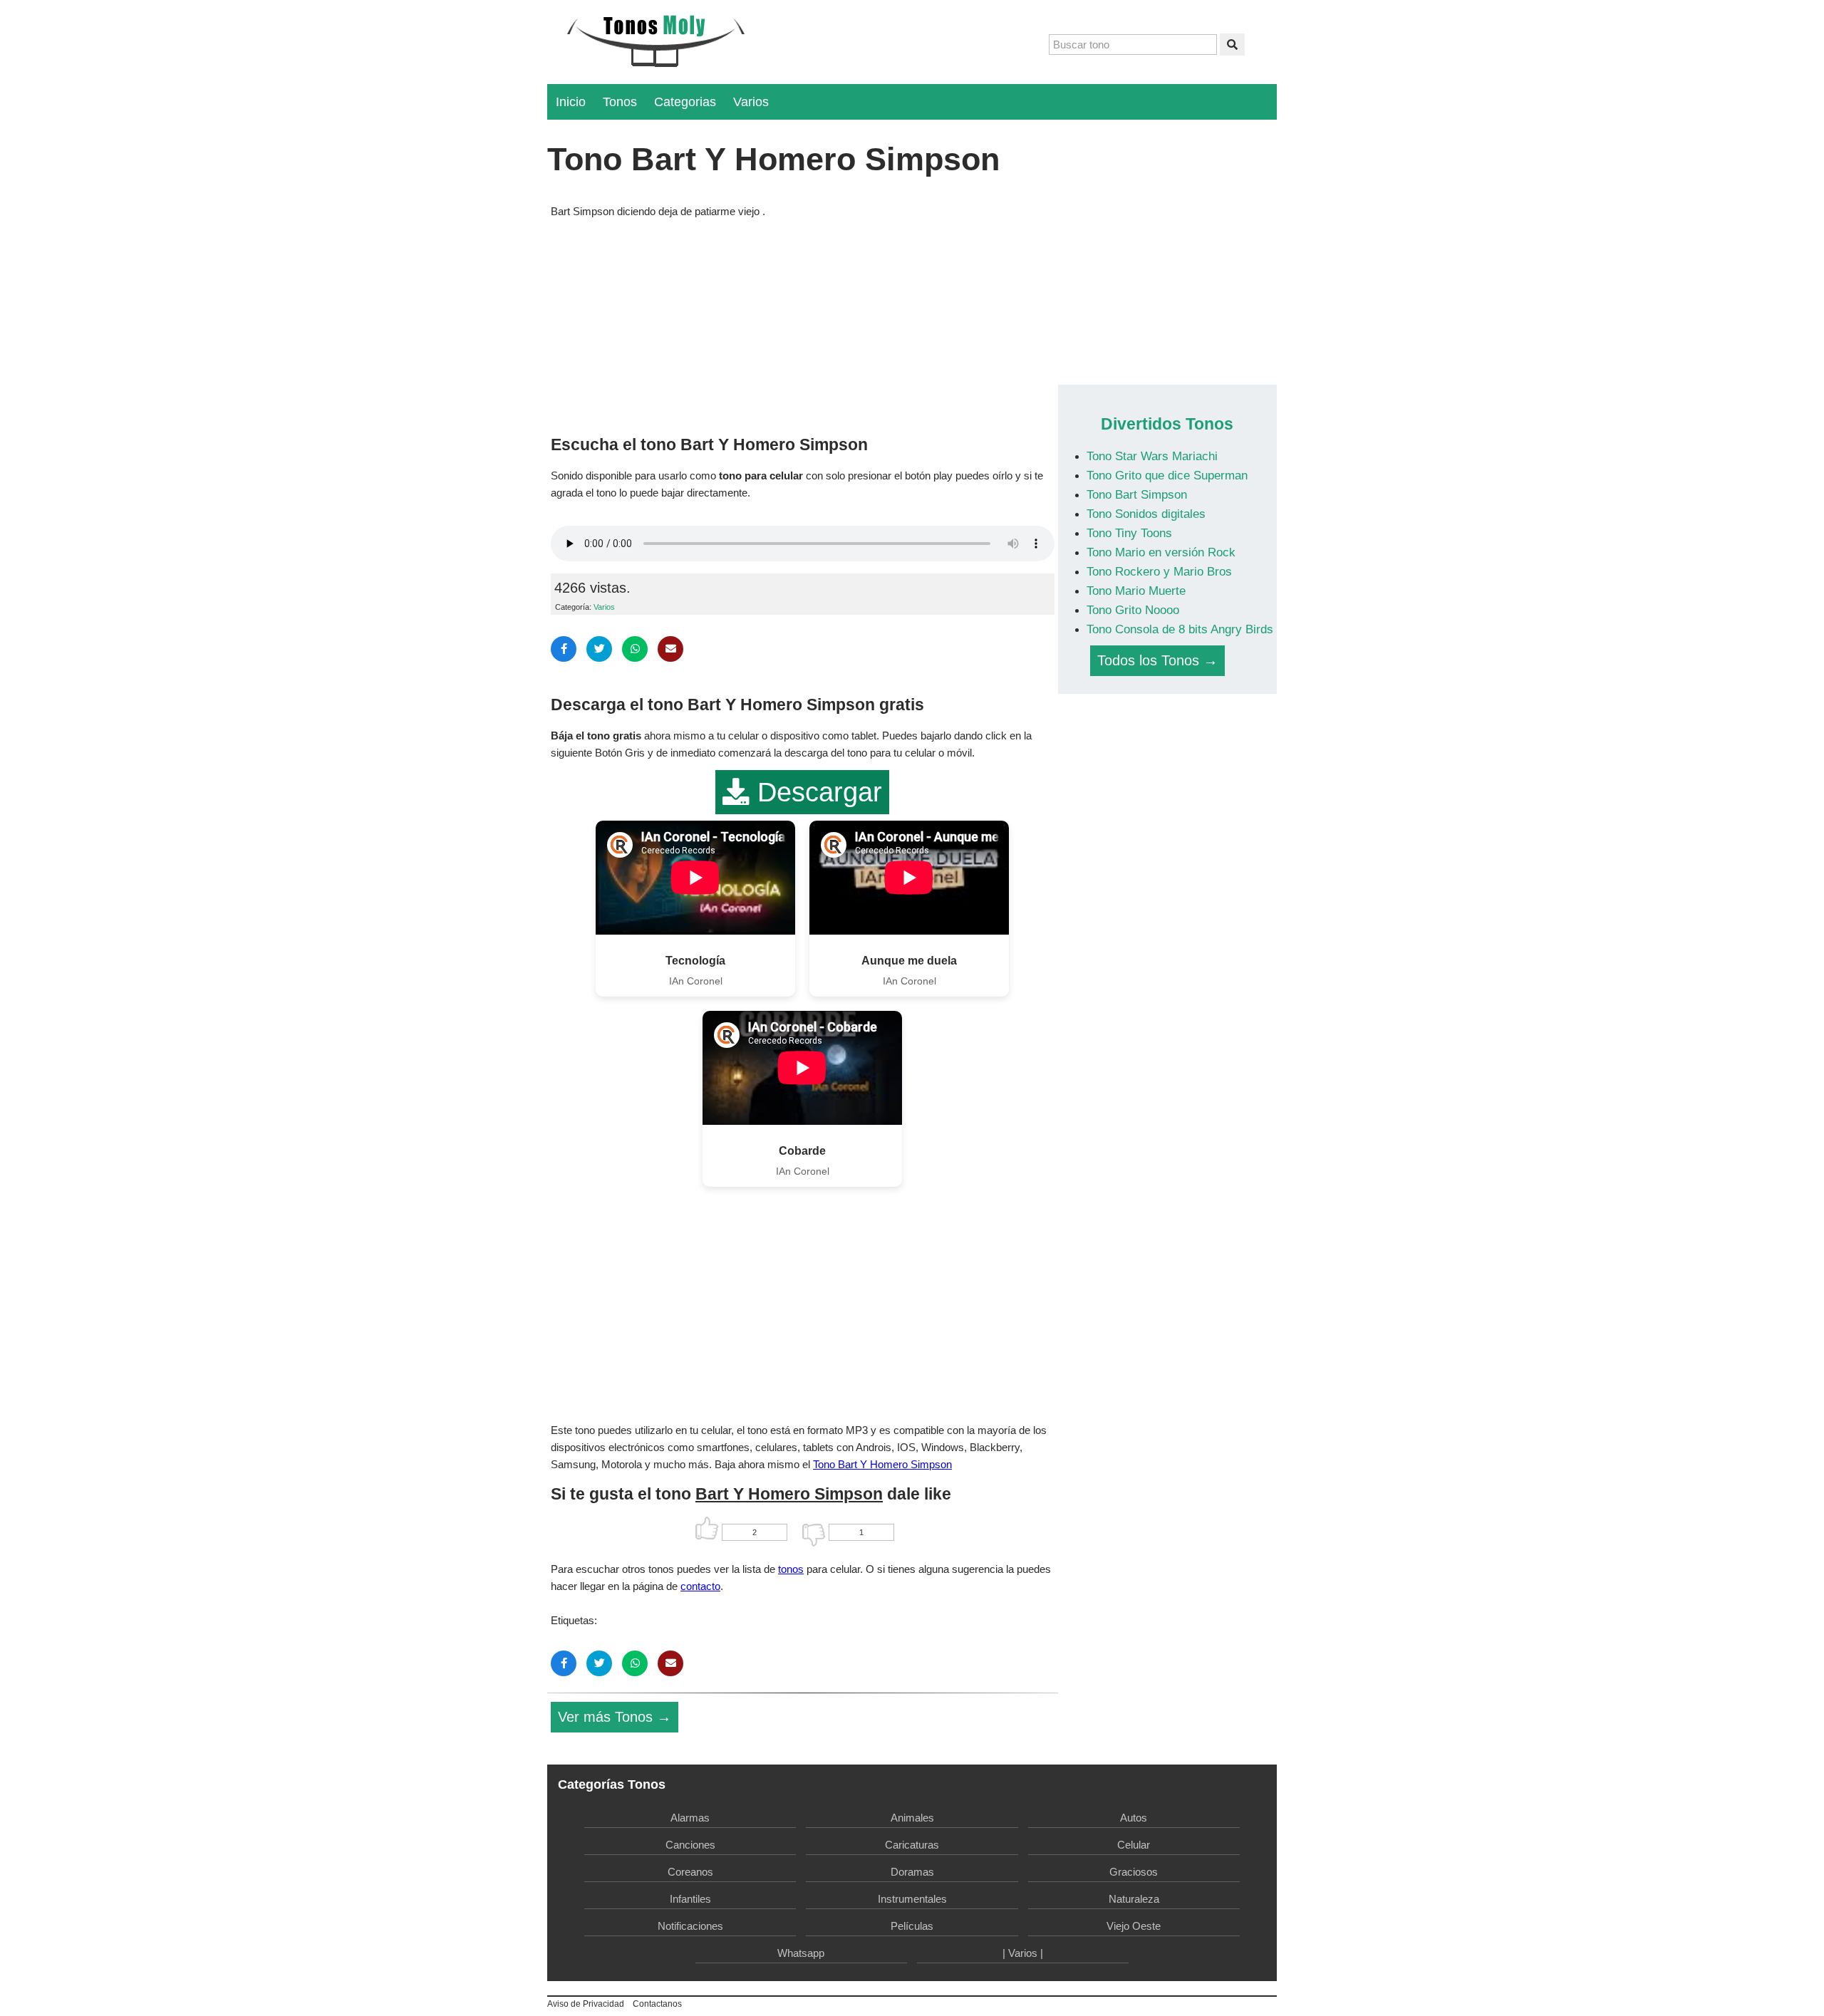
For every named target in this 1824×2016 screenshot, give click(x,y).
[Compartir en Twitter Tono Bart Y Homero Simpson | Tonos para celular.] (599, 649)
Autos (1134, 1818)
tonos (791, 1569)
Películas (912, 1926)
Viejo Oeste (1134, 1926)
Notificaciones (690, 1926)
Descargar (816, 792)
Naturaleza (1134, 1899)
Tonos (620, 102)
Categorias (685, 102)
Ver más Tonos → (615, 1717)
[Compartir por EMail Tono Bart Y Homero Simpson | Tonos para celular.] (670, 649)
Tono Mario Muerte (1136, 591)
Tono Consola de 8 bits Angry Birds (1180, 629)
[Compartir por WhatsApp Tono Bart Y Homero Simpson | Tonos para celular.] (635, 649)
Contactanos (657, 2004)
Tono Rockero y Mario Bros (1159, 571)
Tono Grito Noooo (1133, 610)
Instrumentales (912, 1899)
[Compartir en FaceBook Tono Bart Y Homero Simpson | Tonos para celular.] (564, 649)
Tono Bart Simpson (1137, 494)
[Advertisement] (803, 323)
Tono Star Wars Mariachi (1152, 456)
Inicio (571, 102)
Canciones (690, 1845)
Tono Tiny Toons (1129, 533)
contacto (700, 1586)
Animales (912, 1818)
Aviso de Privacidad (586, 2004)
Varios (751, 102)
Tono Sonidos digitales (1146, 514)
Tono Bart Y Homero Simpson (882, 1464)
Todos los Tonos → (1157, 660)
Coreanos (690, 1872)
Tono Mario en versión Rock (1161, 552)
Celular (1134, 1845)
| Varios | (1023, 1953)
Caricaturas (912, 1845)
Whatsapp (801, 1953)
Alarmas (690, 1818)
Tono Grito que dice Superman (1167, 475)
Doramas (912, 1872)
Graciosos (1134, 1872)
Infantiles (690, 1899)
